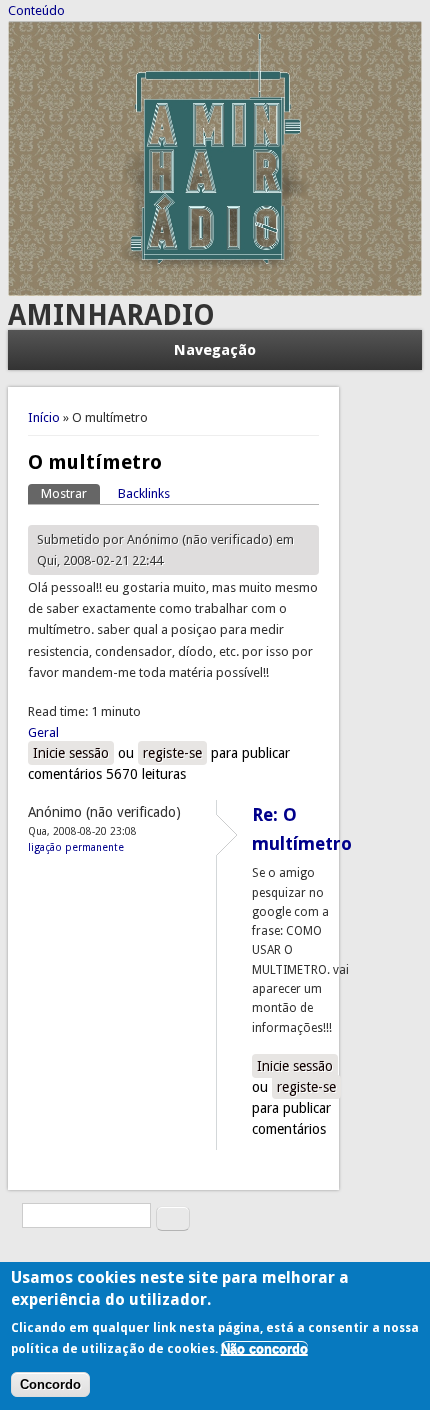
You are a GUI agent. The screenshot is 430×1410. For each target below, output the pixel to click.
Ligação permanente (76, 847)
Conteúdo (36, 10)
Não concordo (264, 1348)
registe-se (172, 753)
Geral (43, 732)
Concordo (50, 1384)
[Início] (215, 291)
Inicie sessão (71, 753)
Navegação (215, 350)
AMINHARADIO (111, 315)
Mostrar (70, 493)
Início (44, 417)
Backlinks (144, 493)
